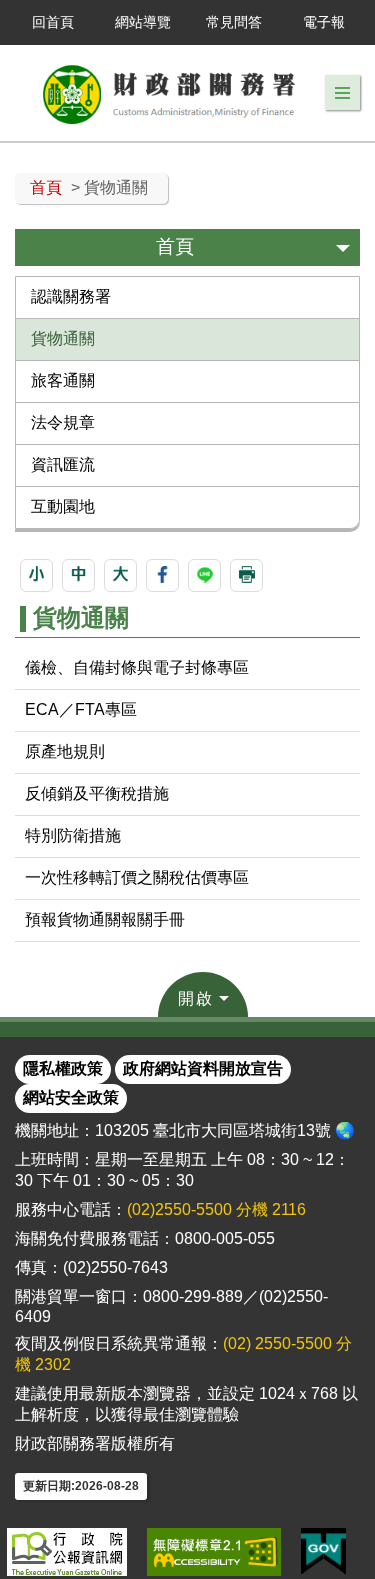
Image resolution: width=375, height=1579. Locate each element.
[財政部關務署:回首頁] (170, 93)
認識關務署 (71, 296)
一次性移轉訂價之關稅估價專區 (137, 877)
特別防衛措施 (73, 835)
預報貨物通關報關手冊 (105, 919)
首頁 (46, 187)
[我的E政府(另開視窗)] (323, 1552)
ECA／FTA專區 (81, 709)
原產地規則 (65, 751)
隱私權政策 (63, 1068)
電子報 (324, 22)
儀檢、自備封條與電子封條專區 (137, 667)
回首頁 (53, 22)
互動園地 (63, 506)
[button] (342, 93)
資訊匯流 (63, 464)
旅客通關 (63, 380)
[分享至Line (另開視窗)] (204, 575)
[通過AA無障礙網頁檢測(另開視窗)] (214, 1552)
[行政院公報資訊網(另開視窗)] (67, 1552)
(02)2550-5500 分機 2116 (216, 1209)
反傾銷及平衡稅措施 (97, 793)
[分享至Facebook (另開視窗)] (162, 575)
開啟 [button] (196, 998)
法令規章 (63, 422)
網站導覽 (143, 22)
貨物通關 (63, 338)
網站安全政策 (71, 1097)
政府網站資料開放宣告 (203, 1068)
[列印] (246, 575)
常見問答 (234, 22)
